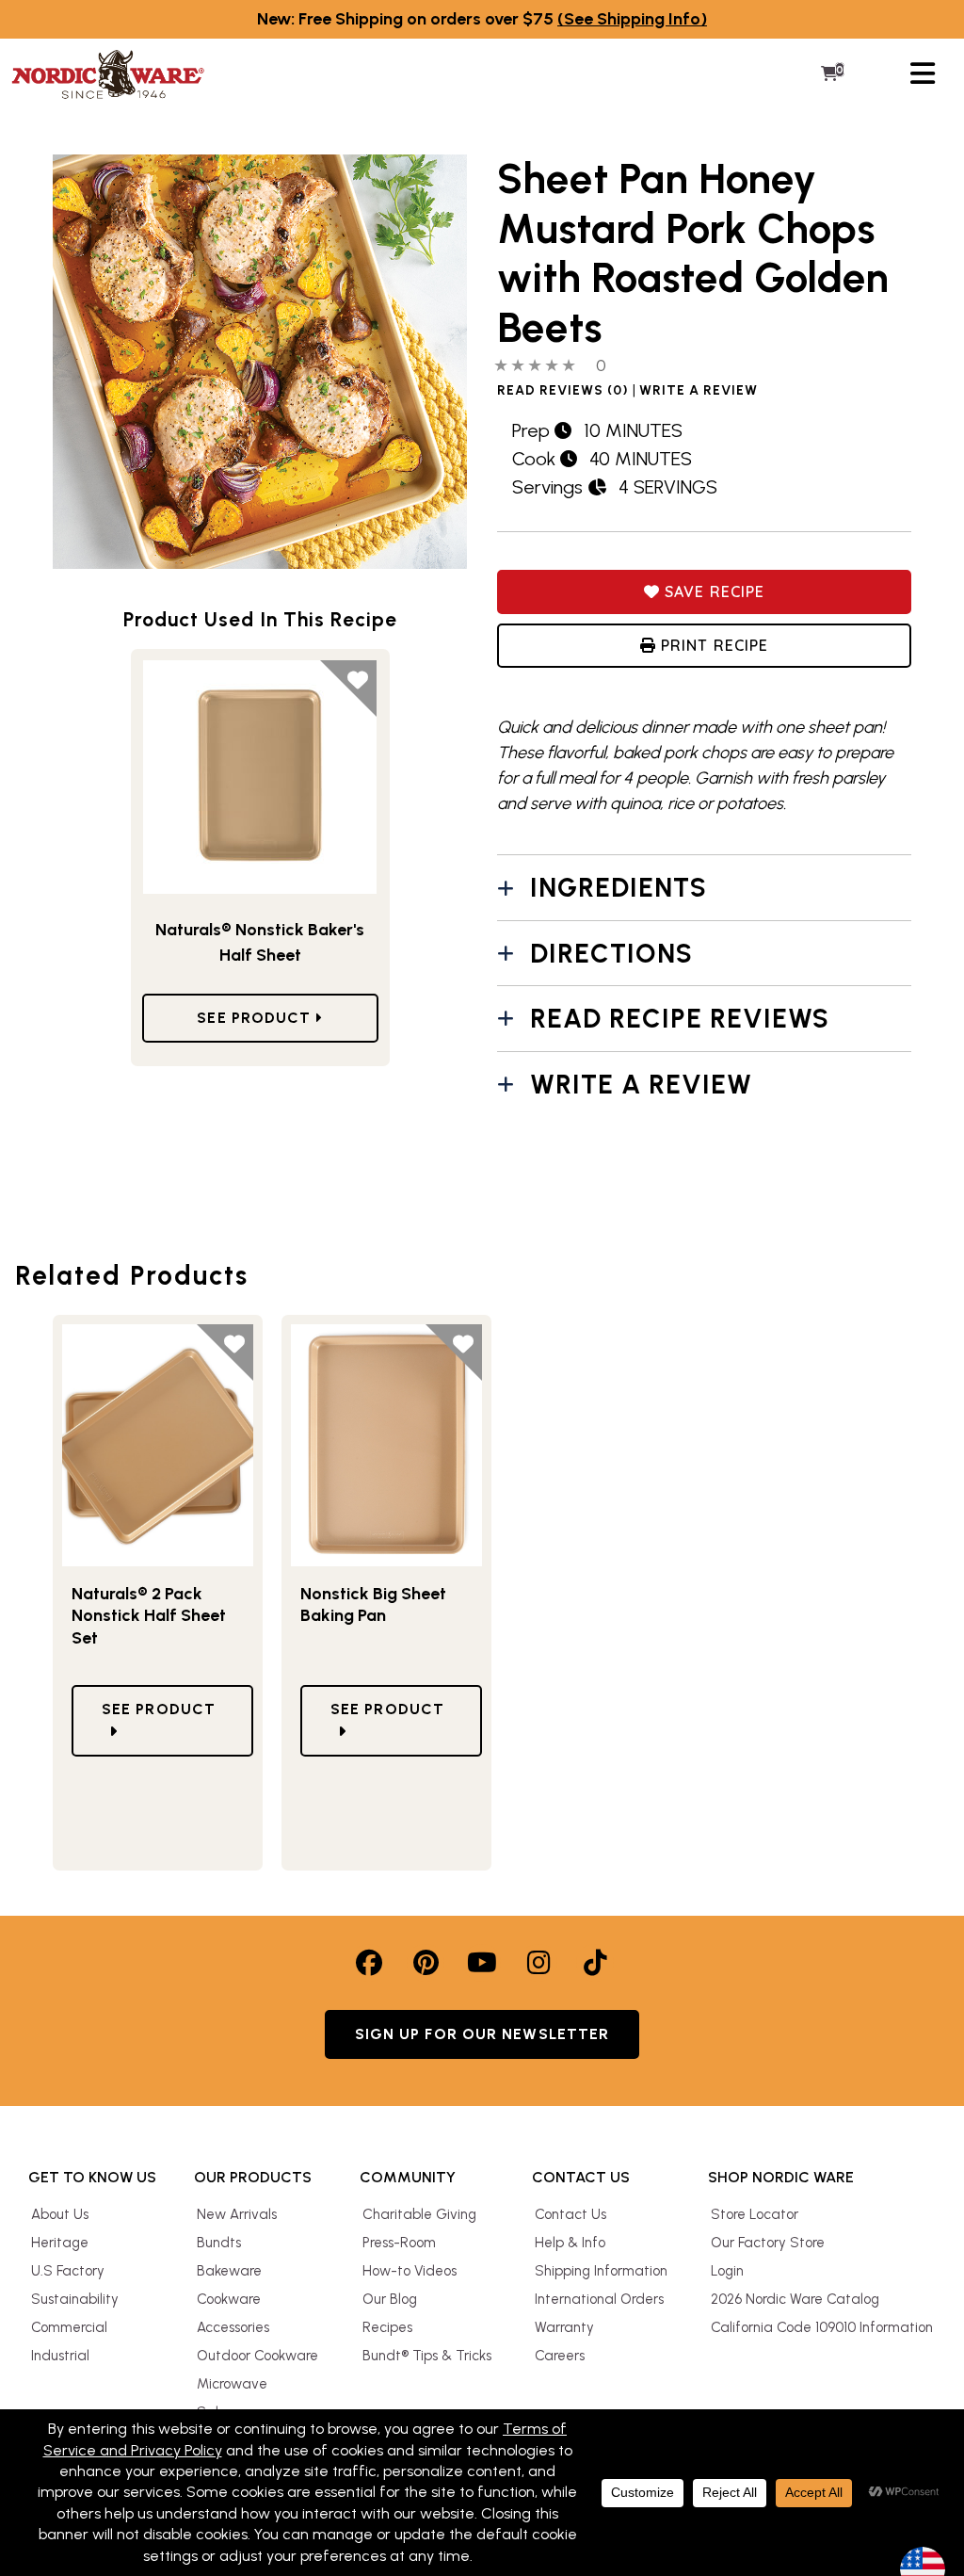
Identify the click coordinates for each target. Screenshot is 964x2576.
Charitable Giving (419, 2214)
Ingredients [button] (619, 887)
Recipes (387, 2327)
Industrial (60, 2356)
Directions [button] (611, 953)
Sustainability (75, 2299)
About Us (60, 2214)
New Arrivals (237, 2214)
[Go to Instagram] (538, 1963)
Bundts (219, 2243)
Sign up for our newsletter (482, 2034)
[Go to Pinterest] (426, 1963)
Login (727, 2271)
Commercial (69, 2327)
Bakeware (229, 2271)
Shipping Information (601, 2271)
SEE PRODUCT (256, 1018)
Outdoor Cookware (257, 2356)
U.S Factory (68, 2271)
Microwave (232, 2384)
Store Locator (755, 2214)
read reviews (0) (563, 391)
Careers (560, 2356)
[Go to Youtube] (482, 1963)
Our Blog (390, 2299)
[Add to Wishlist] (348, 689)
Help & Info (570, 2243)
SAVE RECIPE (712, 591)
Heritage (60, 2243)
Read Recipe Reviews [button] (680, 1018)
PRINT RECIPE (712, 645)
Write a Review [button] (641, 1084)
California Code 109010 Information (822, 2327)
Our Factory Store (768, 2243)
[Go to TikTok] (595, 1963)
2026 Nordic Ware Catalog (795, 2299)
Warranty (564, 2327)
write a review (699, 391)
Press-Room (399, 2243)
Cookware (229, 2299)
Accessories (233, 2327)
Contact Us (570, 2214)
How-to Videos (410, 2271)
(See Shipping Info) (632, 19)
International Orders (599, 2299)
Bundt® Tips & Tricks (427, 2356)
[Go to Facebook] (369, 1963)
